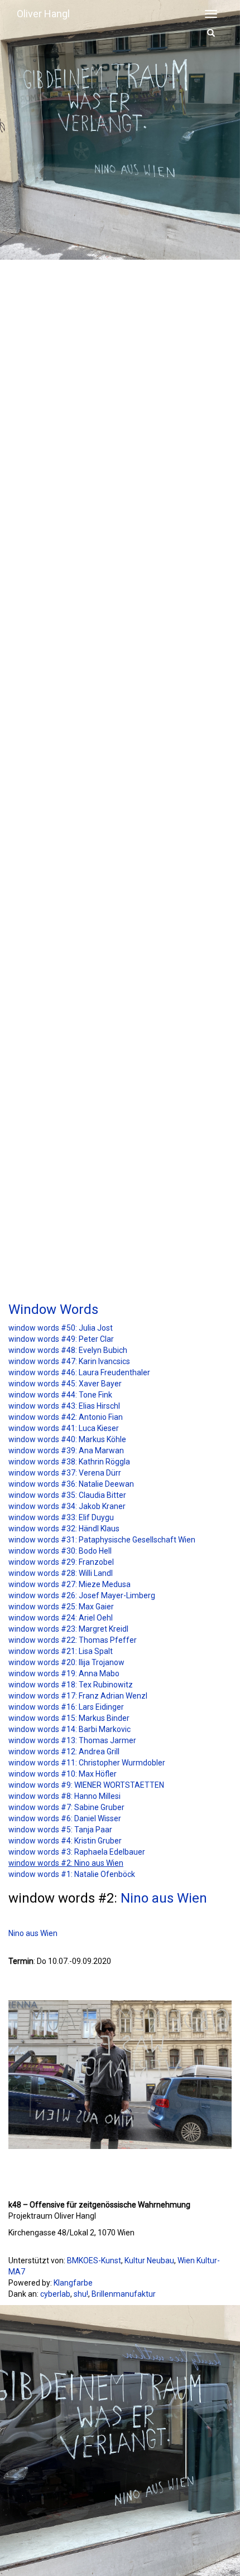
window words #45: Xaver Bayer (65, 1384)
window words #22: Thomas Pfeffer (73, 1640)
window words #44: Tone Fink (60, 1395)
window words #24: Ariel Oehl (61, 1618)
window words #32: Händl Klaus (64, 1529)
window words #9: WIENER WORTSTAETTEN (86, 1785)
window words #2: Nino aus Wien (66, 1863)
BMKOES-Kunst (94, 2260)
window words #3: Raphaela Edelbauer (77, 1852)
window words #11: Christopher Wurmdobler (87, 1763)
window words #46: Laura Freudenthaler (79, 1372)
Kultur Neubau (149, 2260)
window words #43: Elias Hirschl (64, 1406)
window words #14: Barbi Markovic (69, 1729)
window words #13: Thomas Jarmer (72, 1740)
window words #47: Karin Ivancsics (69, 1361)
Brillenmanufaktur (124, 2294)
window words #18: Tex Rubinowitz (71, 1685)
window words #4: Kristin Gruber (65, 1841)
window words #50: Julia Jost (61, 1328)
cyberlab (55, 2294)
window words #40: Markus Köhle (67, 1439)
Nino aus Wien (164, 1898)
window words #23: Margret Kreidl (68, 1629)
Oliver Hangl (43, 14)
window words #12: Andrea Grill (64, 1752)
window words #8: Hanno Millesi (64, 1796)
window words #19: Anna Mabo (64, 1673)
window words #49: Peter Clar (61, 1339)
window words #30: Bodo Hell (60, 1551)
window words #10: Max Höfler (63, 1774)
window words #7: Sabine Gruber (66, 1807)
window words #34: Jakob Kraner (67, 1506)
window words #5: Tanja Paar (60, 1830)
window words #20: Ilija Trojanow (66, 1662)
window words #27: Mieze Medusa (69, 1584)
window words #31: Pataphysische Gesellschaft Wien (102, 1540)
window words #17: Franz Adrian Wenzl (78, 1696)
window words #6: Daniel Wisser (65, 1818)
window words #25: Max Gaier (61, 1607)
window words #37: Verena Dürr (65, 1473)
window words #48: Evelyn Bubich (68, 1350)
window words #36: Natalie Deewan (71, 1484)
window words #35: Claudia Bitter (67, 1495)
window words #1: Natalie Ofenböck (72, 1874)
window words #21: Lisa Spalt (61, 1651)
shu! (81, 2294)
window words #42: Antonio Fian (66, 1417)
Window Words (53, 1309)
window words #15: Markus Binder (69, 1718)
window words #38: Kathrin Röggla (69, 1462)
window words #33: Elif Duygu (61, 1517)
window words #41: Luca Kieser (64, 1428)
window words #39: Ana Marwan (66, 1450)
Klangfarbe (73, 2283)
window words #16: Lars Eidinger (66, 1707)
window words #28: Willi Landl (61, 1573)
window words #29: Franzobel (61, 1562)
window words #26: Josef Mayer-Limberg (82, 1595)
